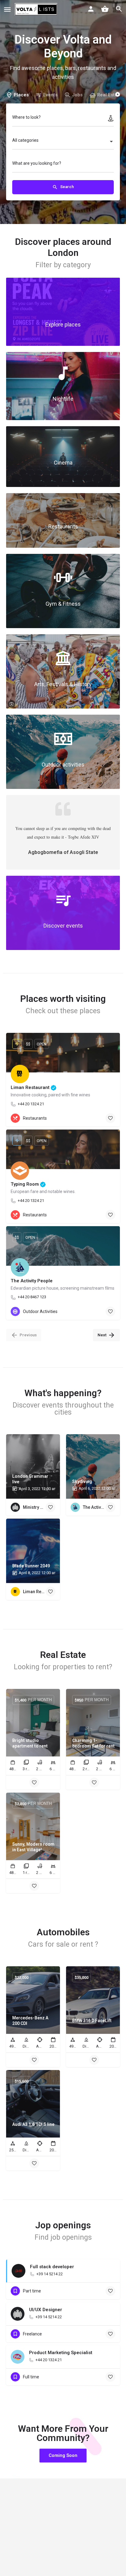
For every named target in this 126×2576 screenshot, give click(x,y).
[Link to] (63, 312)
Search (67, 187)
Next (102, 1335)
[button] (63, 2456)
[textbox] (63, 142)
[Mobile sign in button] (91, 9)
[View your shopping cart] (105, 9)
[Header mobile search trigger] (119, 9)
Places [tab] (21, 95)
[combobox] (63, 142)
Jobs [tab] (77, 95)
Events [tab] (50, 95)
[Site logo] (37, 9)
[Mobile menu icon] (7, 9)
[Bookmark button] (110, 1118)
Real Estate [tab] (109, 95)
